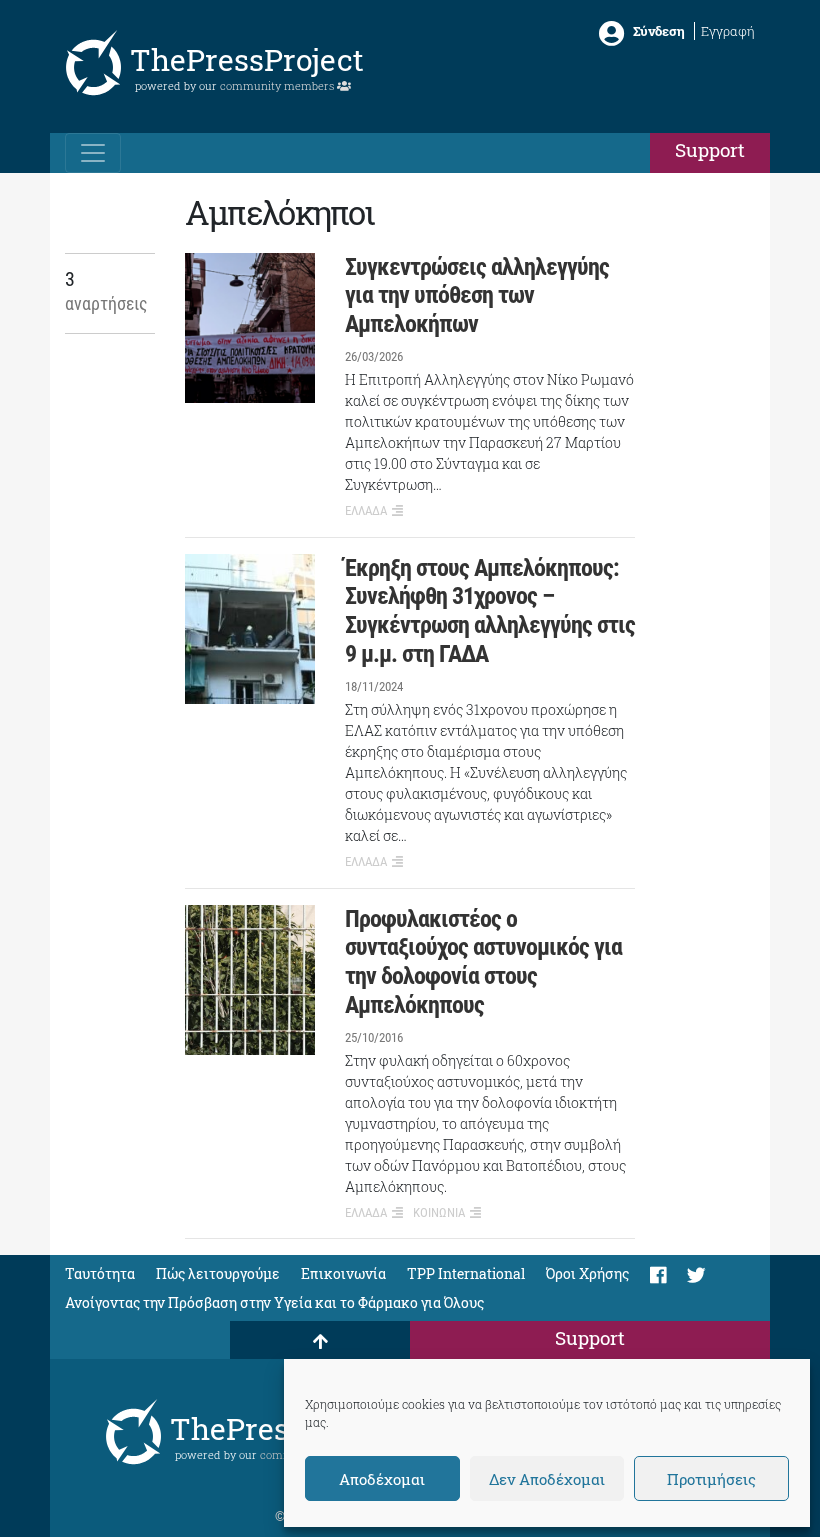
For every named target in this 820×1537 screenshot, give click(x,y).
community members (278, 85)
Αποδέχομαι (382, 1479)
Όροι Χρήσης (587, 1273)
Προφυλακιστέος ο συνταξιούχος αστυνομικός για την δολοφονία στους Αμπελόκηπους (483, 962)
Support (710, 149)
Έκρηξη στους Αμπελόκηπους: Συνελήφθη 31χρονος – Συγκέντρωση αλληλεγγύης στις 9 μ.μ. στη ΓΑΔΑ (490, 611)
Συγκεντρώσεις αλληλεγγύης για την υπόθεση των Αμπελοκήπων (477, 296)
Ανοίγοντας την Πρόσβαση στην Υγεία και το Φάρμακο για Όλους (274, 1302)
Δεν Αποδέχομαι (547, 1479)
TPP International (466, 1273)
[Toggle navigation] (93, 153)
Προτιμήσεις (711, 1479)
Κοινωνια (439, 1212)
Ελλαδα (366, 510)
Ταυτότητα (100, 1273)
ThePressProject (247, 59)
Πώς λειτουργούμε (218, 1273)
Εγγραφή (728, 31)
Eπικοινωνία (343, 1273)
